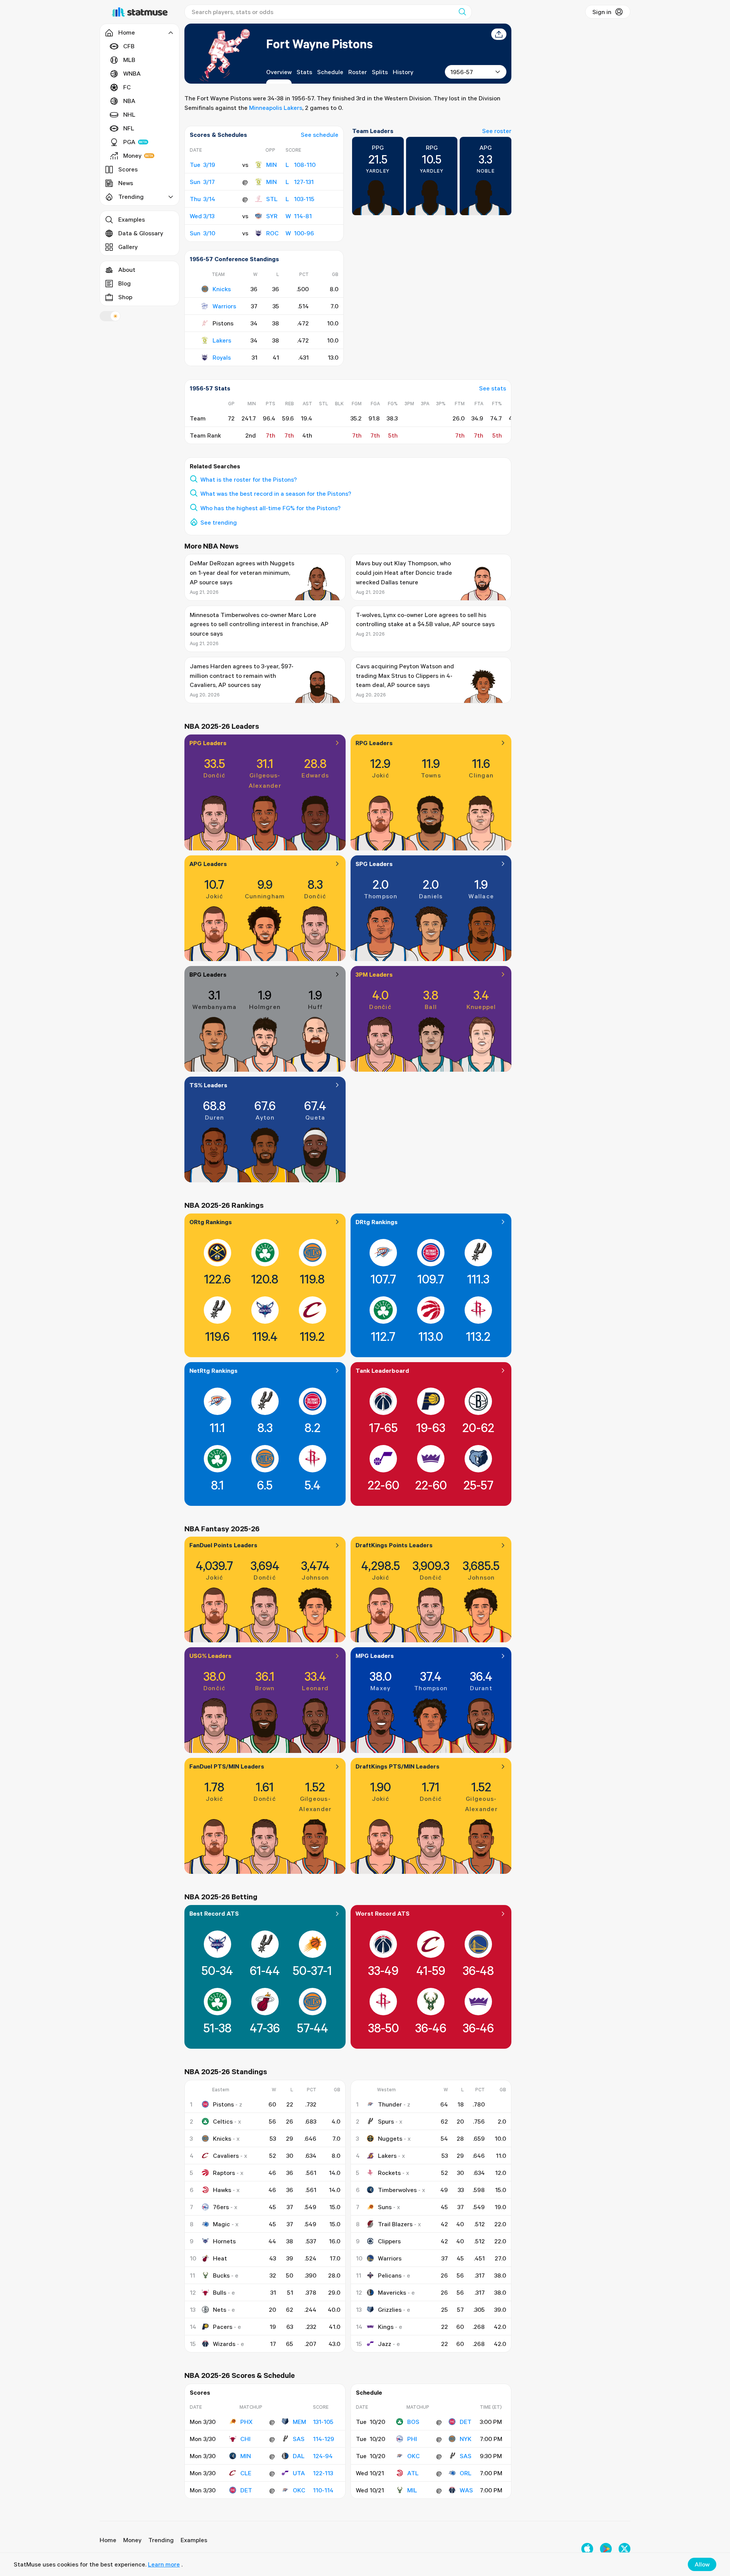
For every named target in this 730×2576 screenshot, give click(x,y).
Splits (380, 72)
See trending (219, 522)
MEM (299, 2422)
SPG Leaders (374, 864)
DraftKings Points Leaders (394, 1545)
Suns (385, 2207)
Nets (220, 2310)
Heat (220, 2258)
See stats (493, 388)
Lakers (222, 340)
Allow (702, 2564)
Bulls (220, 2292)
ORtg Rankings (211, 1222)
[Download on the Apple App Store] (587, 2549)
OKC (299, 2490)
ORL (466, 2473)
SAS (299, 2439)
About (127, 270)
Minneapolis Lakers (276, 108)
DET (246, 2490)
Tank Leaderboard (382, 1370)
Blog (125, 283)
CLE (246, 2473)
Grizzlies (390, 2310)
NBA (129, 101)
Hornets (224, 2241)
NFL (129, 128)
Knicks (222, 289)
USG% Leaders (210, 1656)
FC (127, 87)
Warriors (224, 306)
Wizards (224, 2344)
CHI (245, 2439)
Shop (125, 297)
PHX (246, 2422)
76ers (221, 2207)
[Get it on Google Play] (606, 2549)
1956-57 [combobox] (462, 72)
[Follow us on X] (624, 2549)
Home (108, 2540)
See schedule (320, 135)
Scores (128, 169)
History (403, 72)
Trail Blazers (395, 2224)
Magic (221, 2224)
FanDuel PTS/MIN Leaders (227, 1766)
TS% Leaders (208, 1085)
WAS (466, 2490)
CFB (129, 46)
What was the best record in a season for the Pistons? (276, 493)
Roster (358, 72)
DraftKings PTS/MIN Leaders (398, 1766)
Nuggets (390, 2138)
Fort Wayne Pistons (319, 44)
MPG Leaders (375, 1656)
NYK (466, 2439)
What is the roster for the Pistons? (249, 479)
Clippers (389, 2241)
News (126, 183)
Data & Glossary (141, 233)
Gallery (128, 247)
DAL (299, 2456)
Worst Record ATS (382, 1913)
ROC (272, 233)
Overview (279, 72)
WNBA (132, 73)
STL (272, 199)
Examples (132, 219)
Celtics (223, 2121)
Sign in (602, 12)
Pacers (223, 2327)
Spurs (386, 2121)
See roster (497, 131)
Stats (304, 72)
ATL (413, 2473)
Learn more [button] (164, 2564)
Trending (161, 2540)
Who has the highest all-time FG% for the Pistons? (271, 508)
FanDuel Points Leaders (223, 1545)
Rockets (389, 2173)
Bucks (221, 2275)
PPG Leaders (208, 743)
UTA (299, 2473)
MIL (412, 2490)
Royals (222, 357)
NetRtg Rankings (213, 1370)
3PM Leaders (374, 974)
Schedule (330, 72)
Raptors (224, 2173)
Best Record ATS (214, 1913)
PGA (129, 142)
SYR (272, 216)
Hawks (222, 2190)
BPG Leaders (208, 974)
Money (132, 155)
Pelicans (390, 2275)
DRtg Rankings (377, 1222)
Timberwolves (397, 2190)
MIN (271, 165)
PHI (412, 2439)
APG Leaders (208, 864)
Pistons (223, 2104)
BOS (413, 2422)
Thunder (390, 2104)
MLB (129, 60)
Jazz (385, 2344)
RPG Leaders (374, 743)
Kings (386, 2327)
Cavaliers (226, 2156)
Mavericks (392, 2292)
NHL (129, 114)
